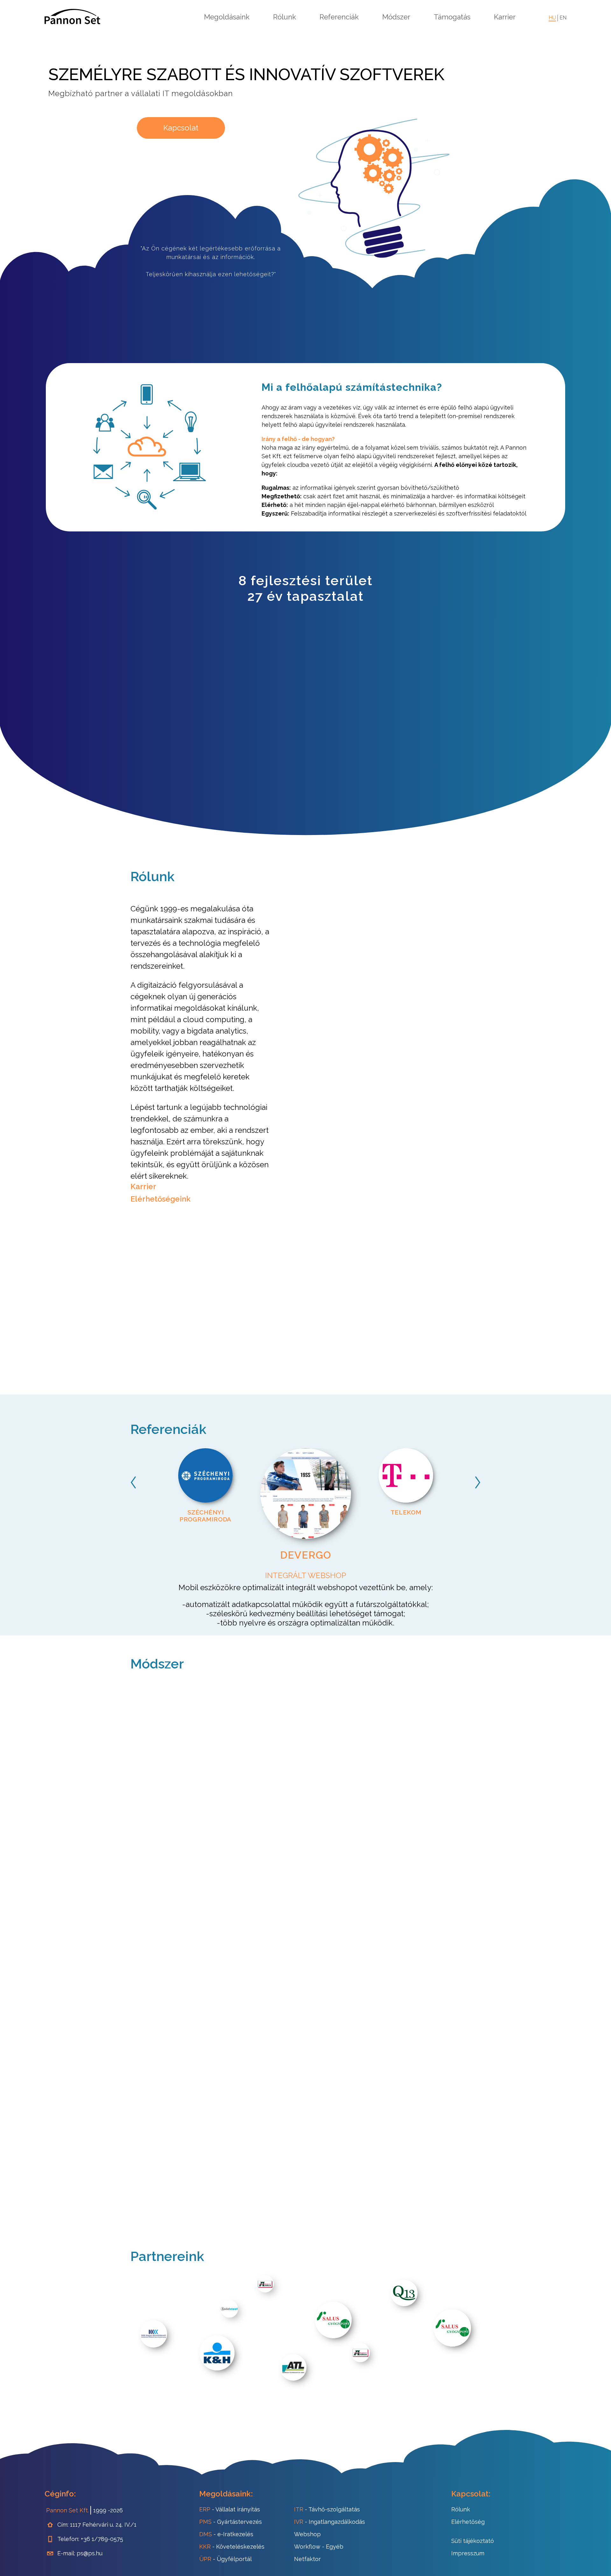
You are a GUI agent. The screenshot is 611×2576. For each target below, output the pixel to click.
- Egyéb (319, 2547)
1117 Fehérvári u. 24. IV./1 (103, 2525)
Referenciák (339, 17)
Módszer (396, 17)
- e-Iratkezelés (226, 2534)
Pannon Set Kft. (67, 2510)
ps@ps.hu (90, 2553)
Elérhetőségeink (161, 1199)
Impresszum (468, 2553)
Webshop (307, 2534)
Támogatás (452, 17)
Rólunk (284, 17)
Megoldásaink (227, 17)
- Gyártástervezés (231, 2522)
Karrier (505, 17)
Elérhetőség (468, 2522)
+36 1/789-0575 (102, 2539)
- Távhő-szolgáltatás (327, 2509)
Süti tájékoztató (473, 2541)
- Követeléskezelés (232, 2547)
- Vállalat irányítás (230, 2509)
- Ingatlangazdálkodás (330, 2522)
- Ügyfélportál (225, 2559)
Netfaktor (307, 2559)
